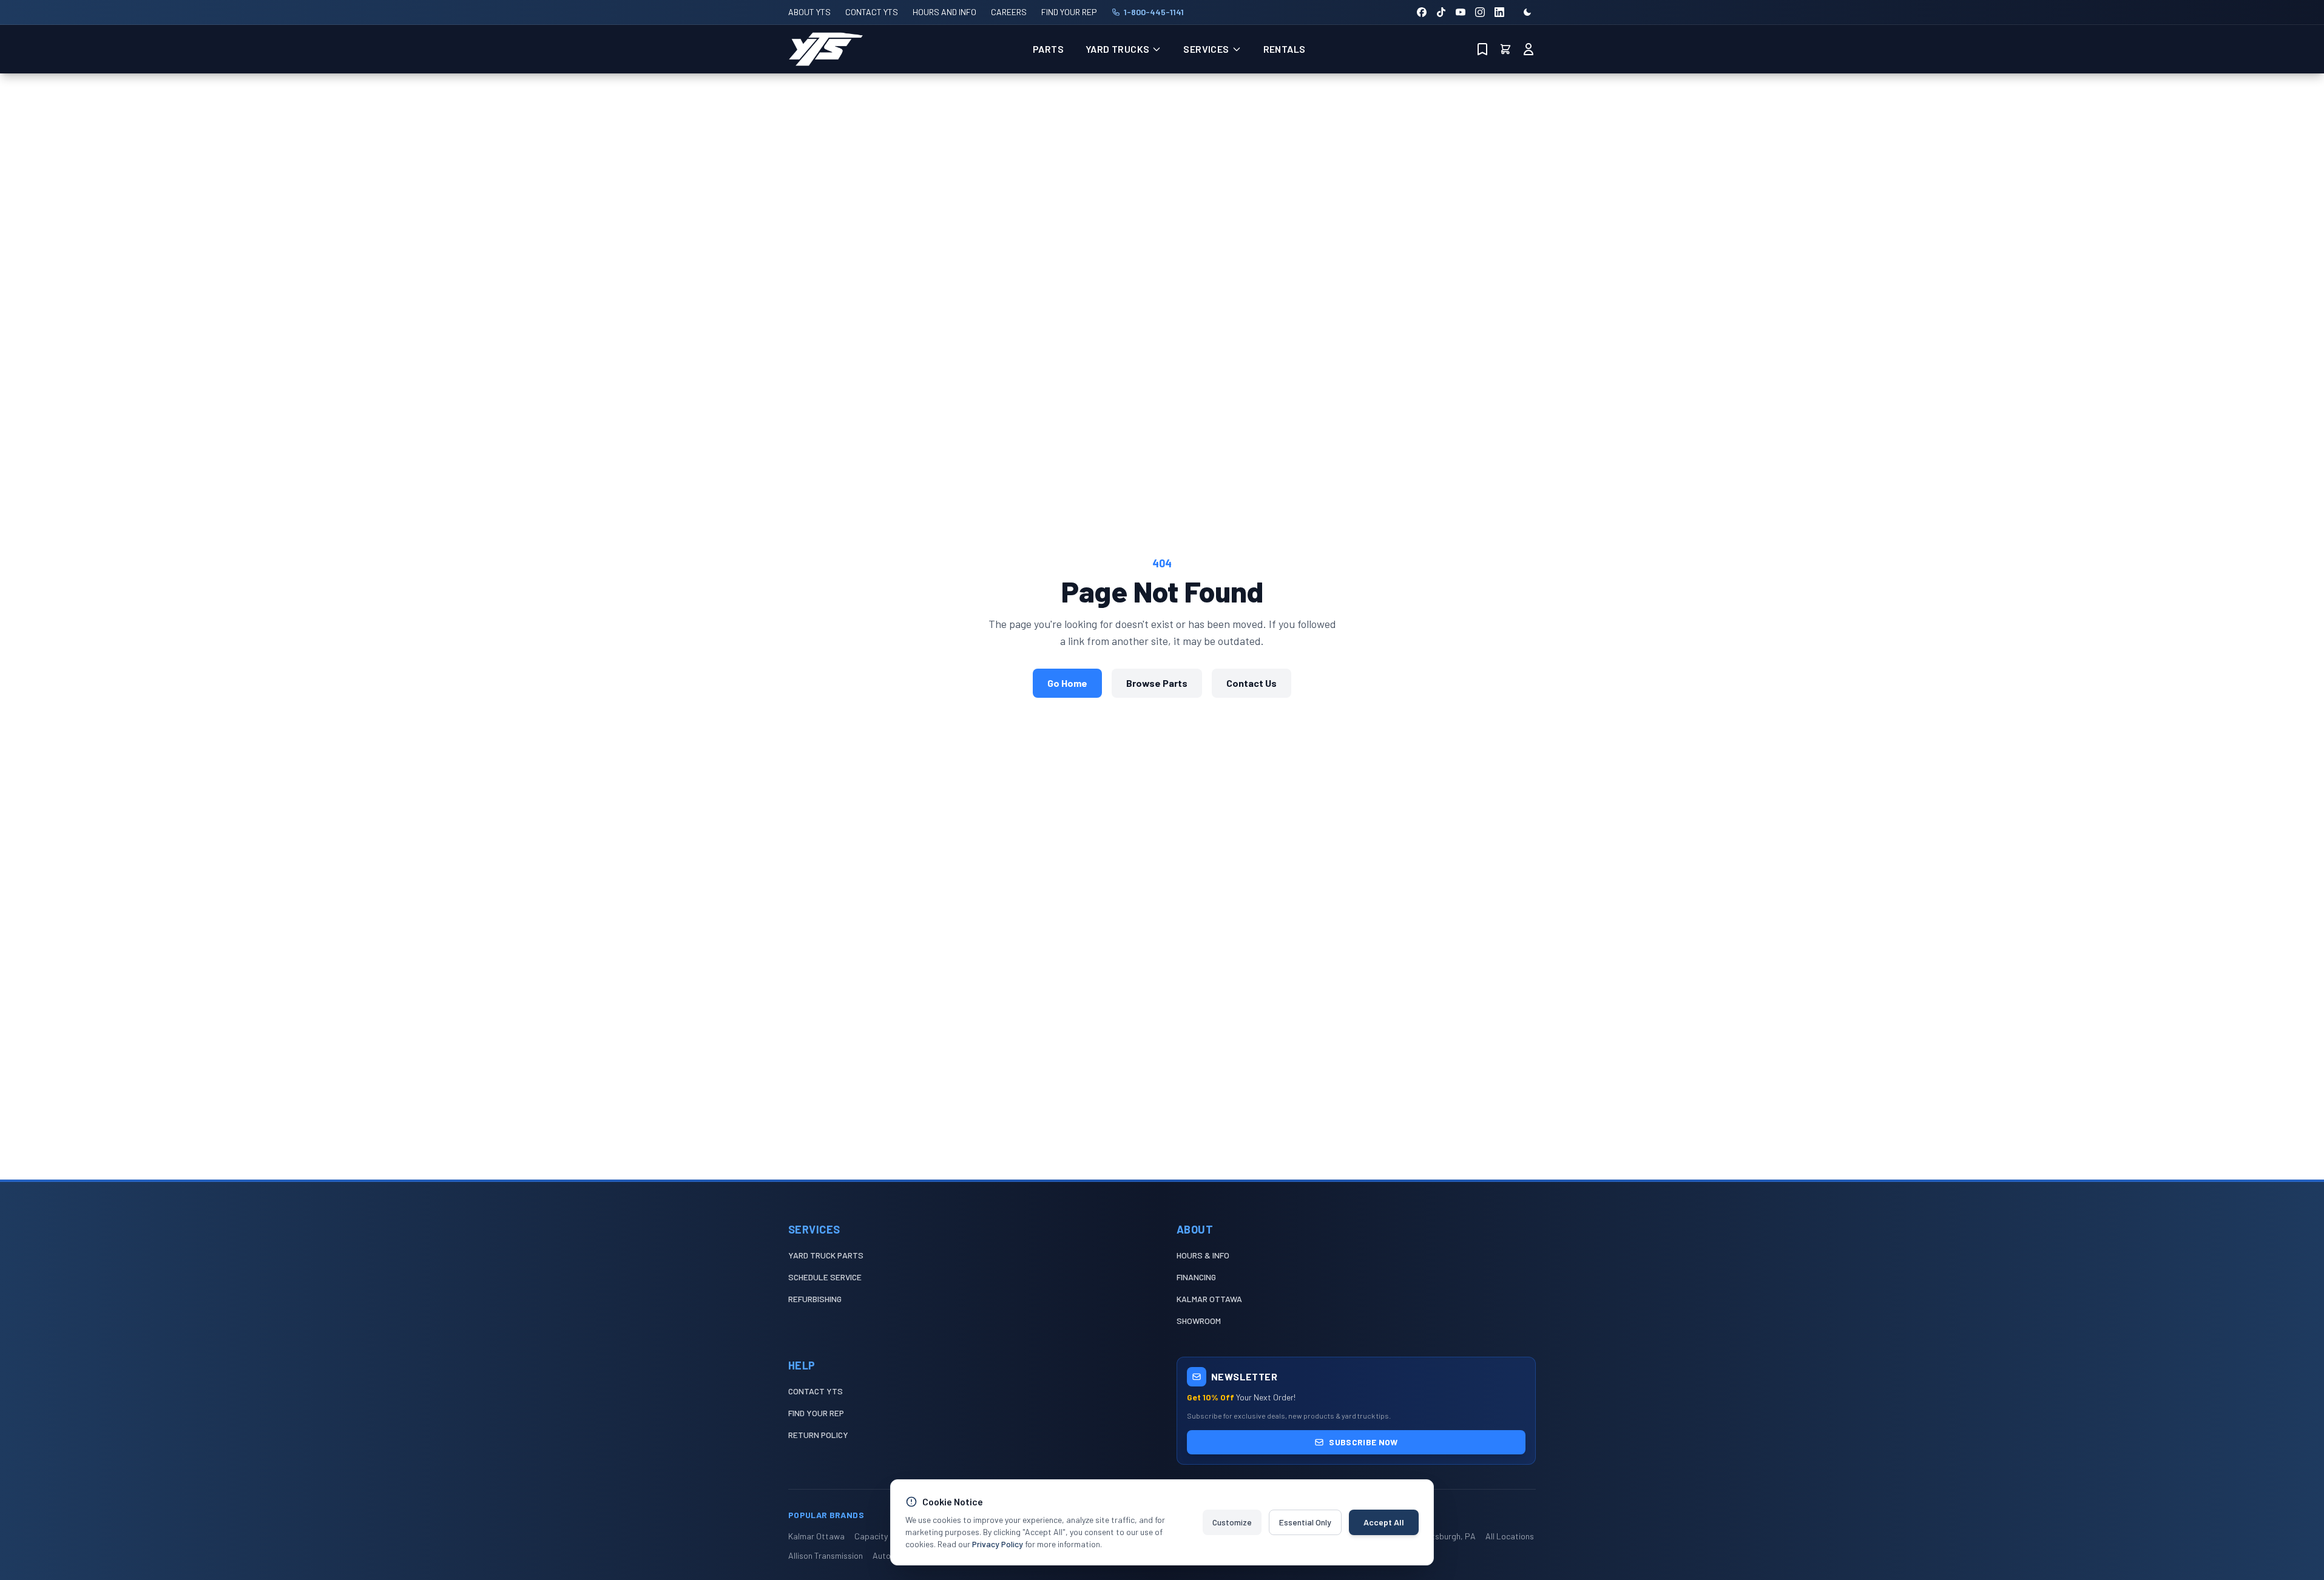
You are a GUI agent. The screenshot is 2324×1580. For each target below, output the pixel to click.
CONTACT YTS (872, 12)
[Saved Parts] (1482, 49)
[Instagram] (1480, 12)
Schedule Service (825, 1277)
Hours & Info (1203, 1255)
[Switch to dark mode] (1527, 12)
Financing (1196, 1277)
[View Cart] (1505, 49)
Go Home (1067, 683)
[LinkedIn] (1499, 12)
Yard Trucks (1117, 49)
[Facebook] (1422, 12)
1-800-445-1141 (1154, 12)
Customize (1232, 1522)
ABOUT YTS (809, 12)
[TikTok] (1441, 12)
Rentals (1285, 49)
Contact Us (1252, 683)
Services (1206, 49)
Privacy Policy (998, 1544)
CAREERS (1009, 12)
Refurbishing (815, 1299)
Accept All (1384, 1522)
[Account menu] (1529, 49)
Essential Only (1305, 1522)
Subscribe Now (1363, 1442)
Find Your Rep (816, 1413)
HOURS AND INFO (944, 12)
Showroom (1199, 1321)
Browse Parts (1157, 683)
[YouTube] (1461, 12)
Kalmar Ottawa (1209, 1299)
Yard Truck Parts (826, 1255)
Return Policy (818, 1435)
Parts (1048, 49)
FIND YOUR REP (1069, 12)
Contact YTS (816, 1391)
